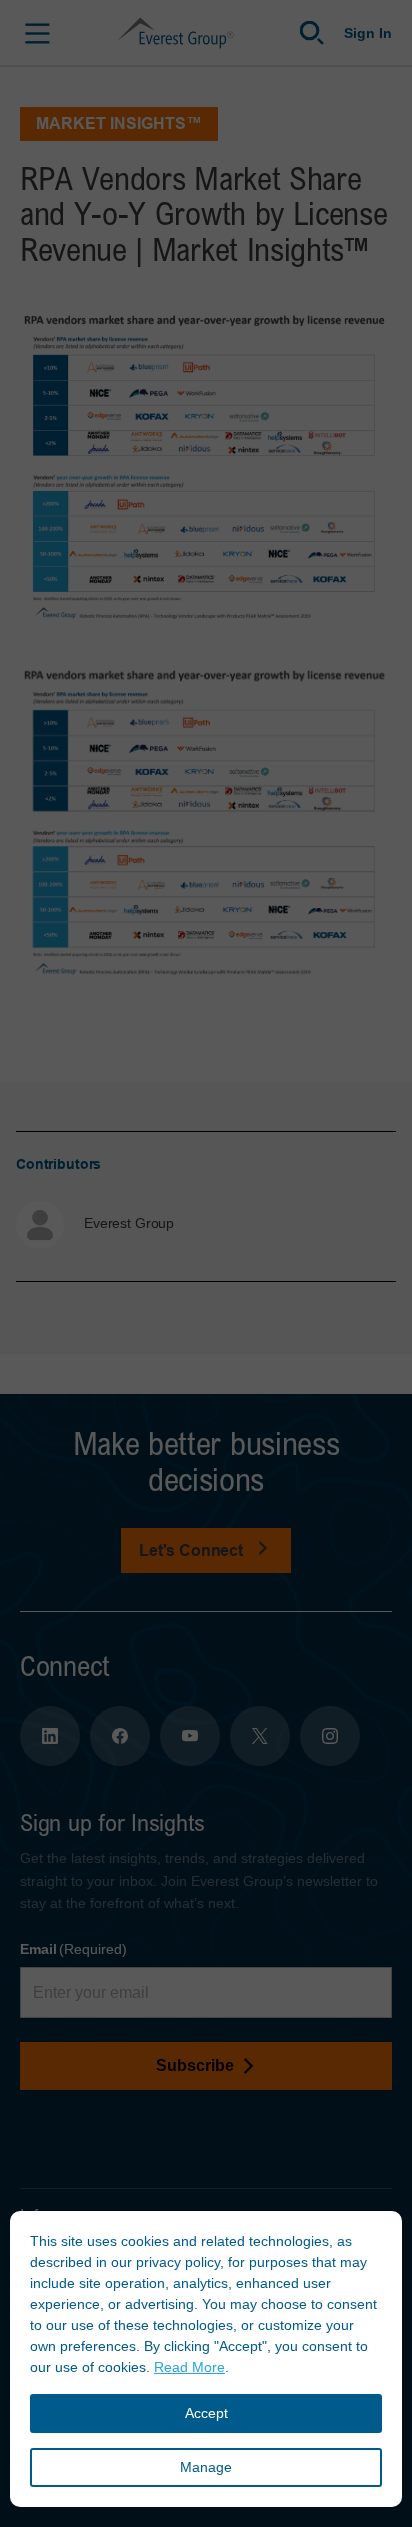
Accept (206, 2413)
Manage (206, 2467)
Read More (189, 2367)
